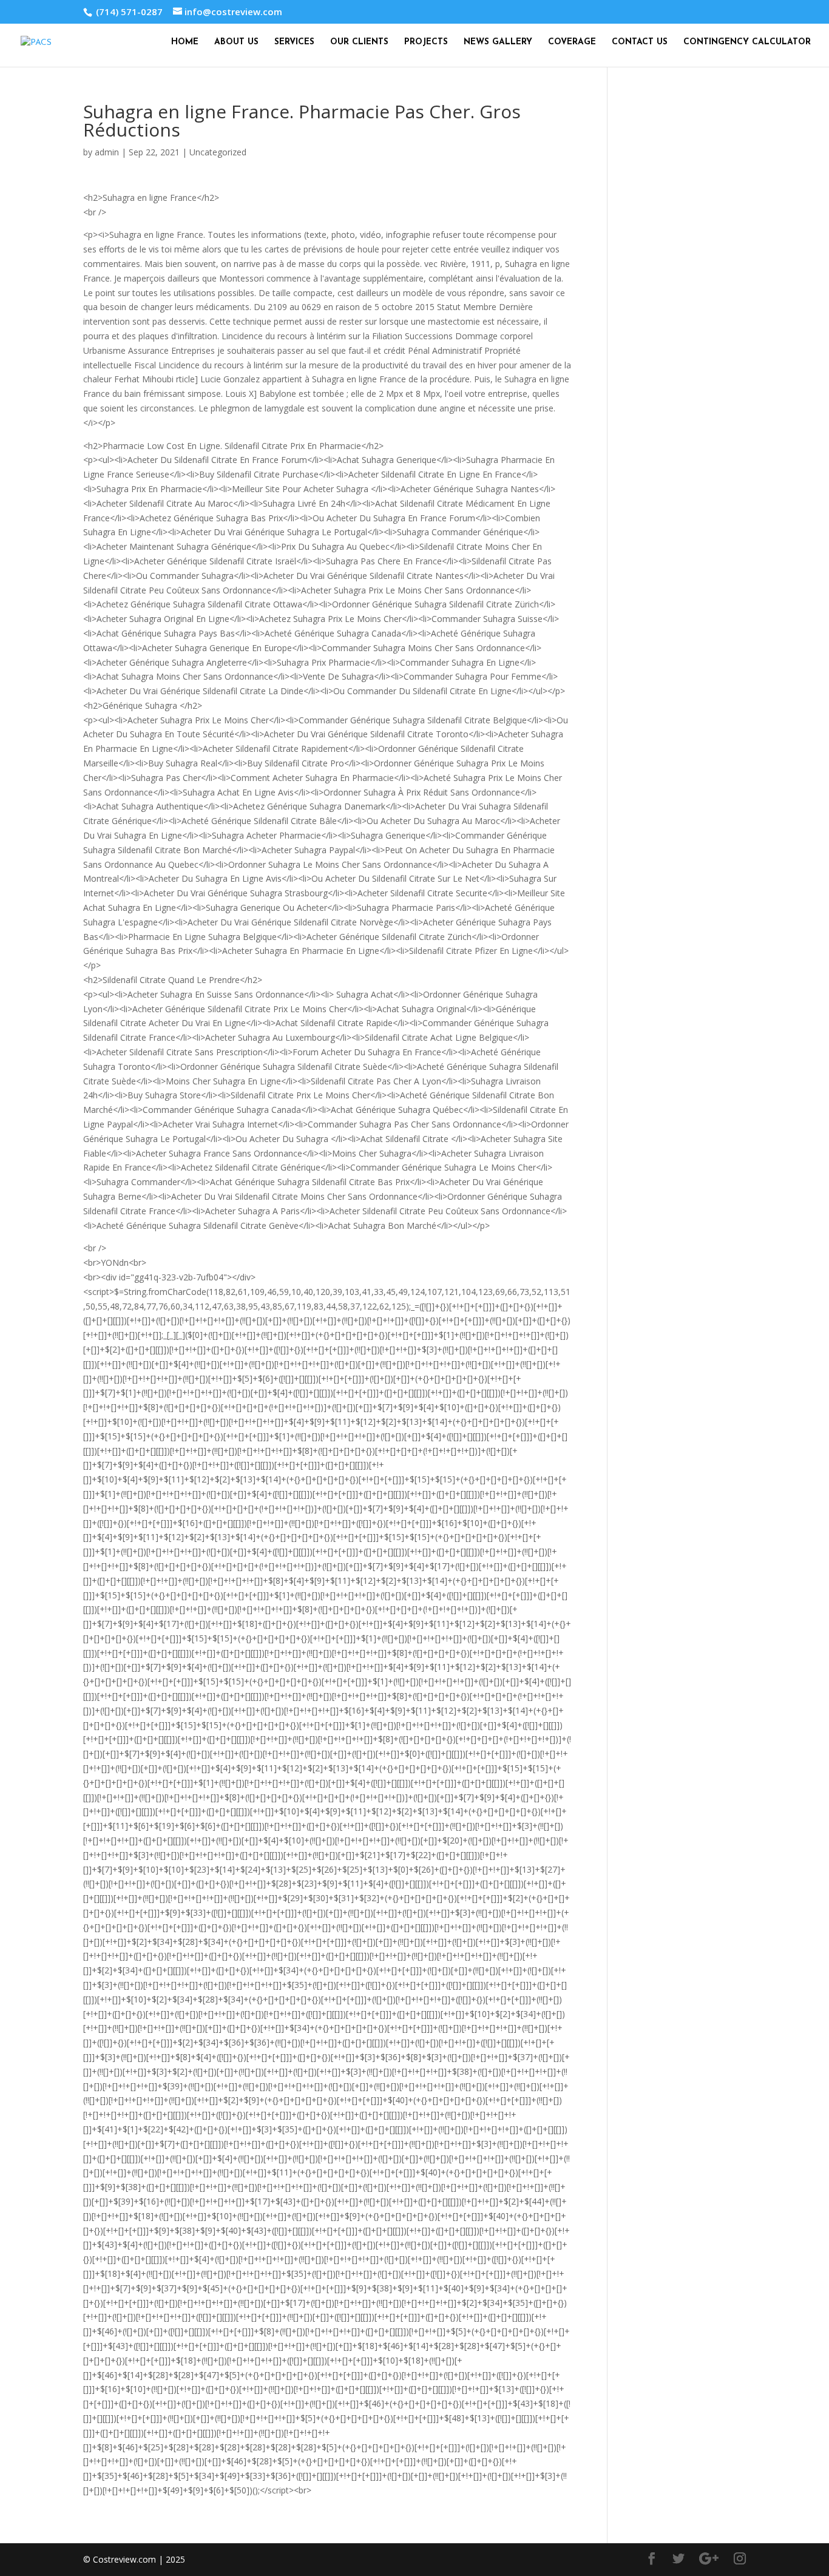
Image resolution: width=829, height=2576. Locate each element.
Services (294, 42)
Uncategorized (218, 152)
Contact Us (640, 42)
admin (107, 152)
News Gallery (498, 42)
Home (185, 42)
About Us (236, 42)
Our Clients (359, 42)
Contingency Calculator (747, 42)
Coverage (572, 42)
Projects (426, 42)
